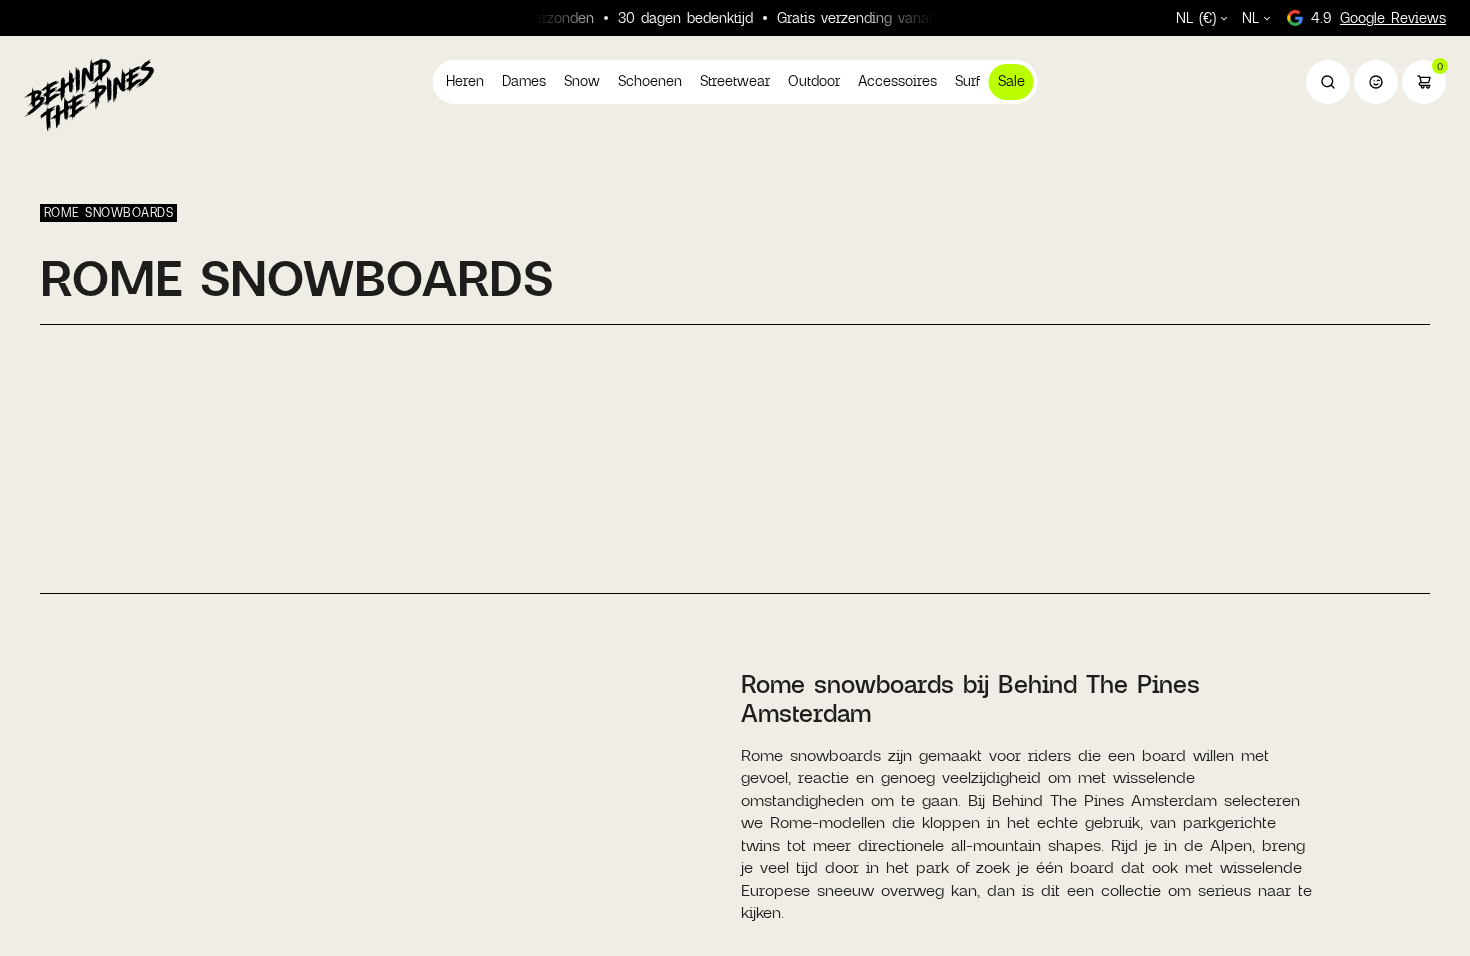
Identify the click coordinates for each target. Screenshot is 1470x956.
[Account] (1376, 82)
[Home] (89, 94)
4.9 (1378, 17)
